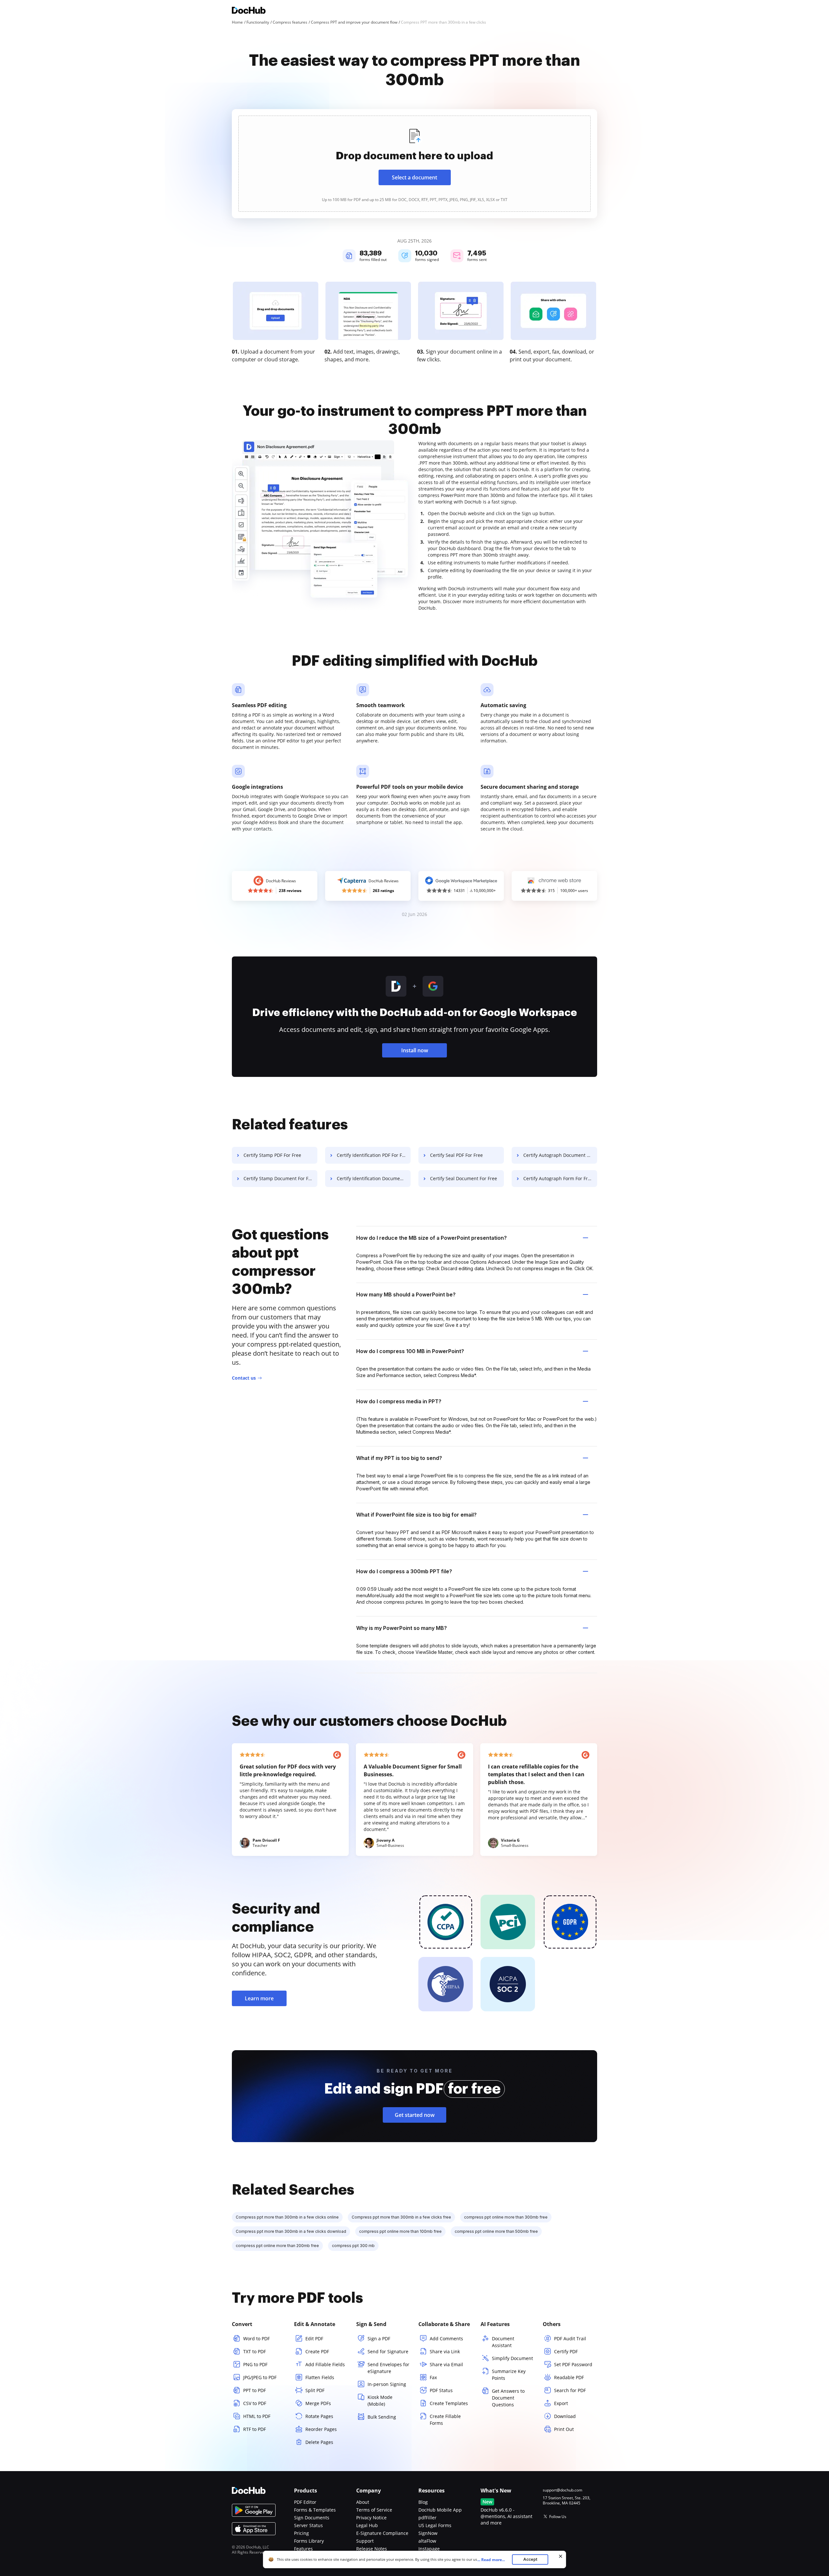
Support (365, 2541)
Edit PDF (314, 2339)
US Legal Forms (435, 2525)
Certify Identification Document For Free (374, 1178)
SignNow (428, 2533)
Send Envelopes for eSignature (388, 2368)
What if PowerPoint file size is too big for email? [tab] (416, 1515)
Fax (433, 2377)
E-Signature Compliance (382, 2533)
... (491, 2560)
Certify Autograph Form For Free (558, 1178)
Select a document (414, 177)
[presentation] (414, 164)
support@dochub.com (562, 2490)
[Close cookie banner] (561, 2556)
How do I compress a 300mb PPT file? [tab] (404, 1571)
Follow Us (558, 2517)
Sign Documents (312, 2518)
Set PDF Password (573, 2364)
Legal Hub (367, 2525)
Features (303, 2549)
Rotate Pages (319, 2416)
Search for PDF (570, 2390)
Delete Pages (319, 2442)
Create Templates (449, 2403)
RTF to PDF (255, 2429)
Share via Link (445, 2351)
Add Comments (446, 2339)
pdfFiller (427, 2518)
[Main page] (249, 11)
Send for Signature (388, 2351)
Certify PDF (566, 2351)
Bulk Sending (382, 2417)
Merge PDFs (318, 2403)
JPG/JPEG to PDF (260, 2377)
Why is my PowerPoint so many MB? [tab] (402, 1628)
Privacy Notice (371, 2518)
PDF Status (441, 2390)
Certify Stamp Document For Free (279, 1178)
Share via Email (446, 2364)
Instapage (429, 2549)
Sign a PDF (379, 2339)
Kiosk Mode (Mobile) (380, 2401)
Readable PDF (569, 2377)
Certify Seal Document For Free (464, 1178)
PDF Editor (305, 2502)
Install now (415, 1050)
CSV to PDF (255, 2403)
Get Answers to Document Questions (508, 2398)
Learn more (259, 1998)
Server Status (308, 2525)
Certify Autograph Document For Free (560, 1155)
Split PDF (315, 2390)
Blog (423, 2502)
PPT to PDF (255, 2390)
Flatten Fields (320, 2377)
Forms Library (309, 2541)
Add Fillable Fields (325, 2364)
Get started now (415, 2115)
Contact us (244, 1378)
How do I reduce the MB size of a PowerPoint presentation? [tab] (432, 1238)
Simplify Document (512, 2358)
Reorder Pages (321, 2429)
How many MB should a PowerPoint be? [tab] (406, 1294)
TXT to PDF (255, 2351)
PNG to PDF (255, 2364)
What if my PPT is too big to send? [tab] (399, 1458)
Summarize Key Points (509, 2375)
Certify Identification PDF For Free (373, 1155)
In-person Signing (387, 2384)
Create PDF (317, 2351)
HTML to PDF (257, 2416)
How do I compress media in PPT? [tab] (399, 1401)
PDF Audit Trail (570, 2339)
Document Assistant (503, 2342)
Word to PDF (256, 2339)
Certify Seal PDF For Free (456, 1155)
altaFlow (427, 2541)
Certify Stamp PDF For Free (272, 1155)
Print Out (564, 2429)
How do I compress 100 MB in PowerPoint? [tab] (410, 1351)
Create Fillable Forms (445, 2420)
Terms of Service (374, 2510)
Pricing (301, 2533)
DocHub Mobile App (440, 2510)
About (363, 2502)
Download (565, 2416)
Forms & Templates (315, 2510)
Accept (530, 2559)
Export (561, 2403)
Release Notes (372, 2549)
